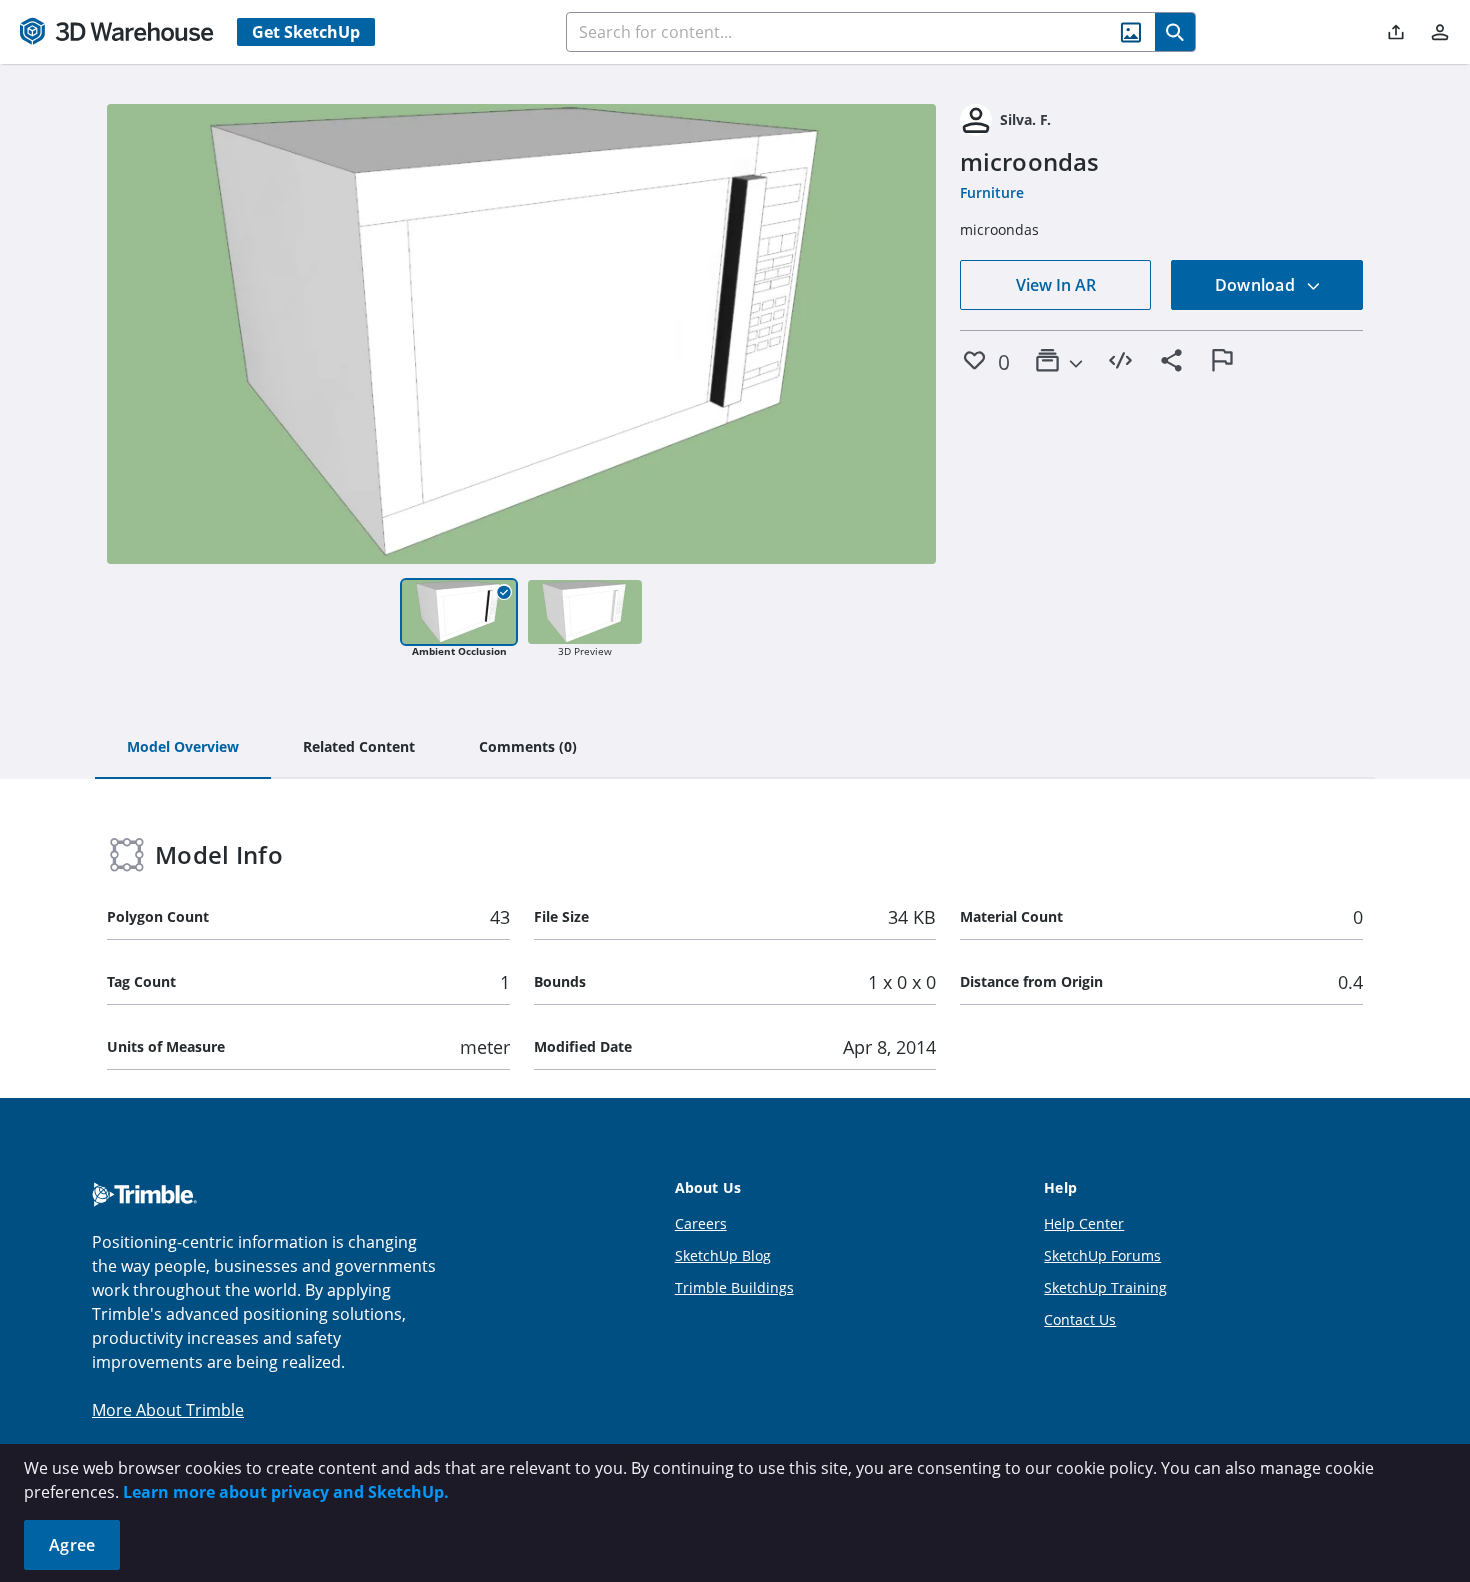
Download (1257, 285)
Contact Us (1080, 1319)
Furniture (992, 192)
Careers (701, 1223)
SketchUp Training (1105, 1287)
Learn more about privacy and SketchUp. (286, 1492)
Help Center (1084, 1223)
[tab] (183, 748)
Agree (72, 1545)
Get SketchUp (306, 32)
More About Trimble (168, 1410)
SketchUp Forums (1102, 1255)
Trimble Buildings (734, 1287)
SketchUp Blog (723, 1255)
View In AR (1056, 285)
